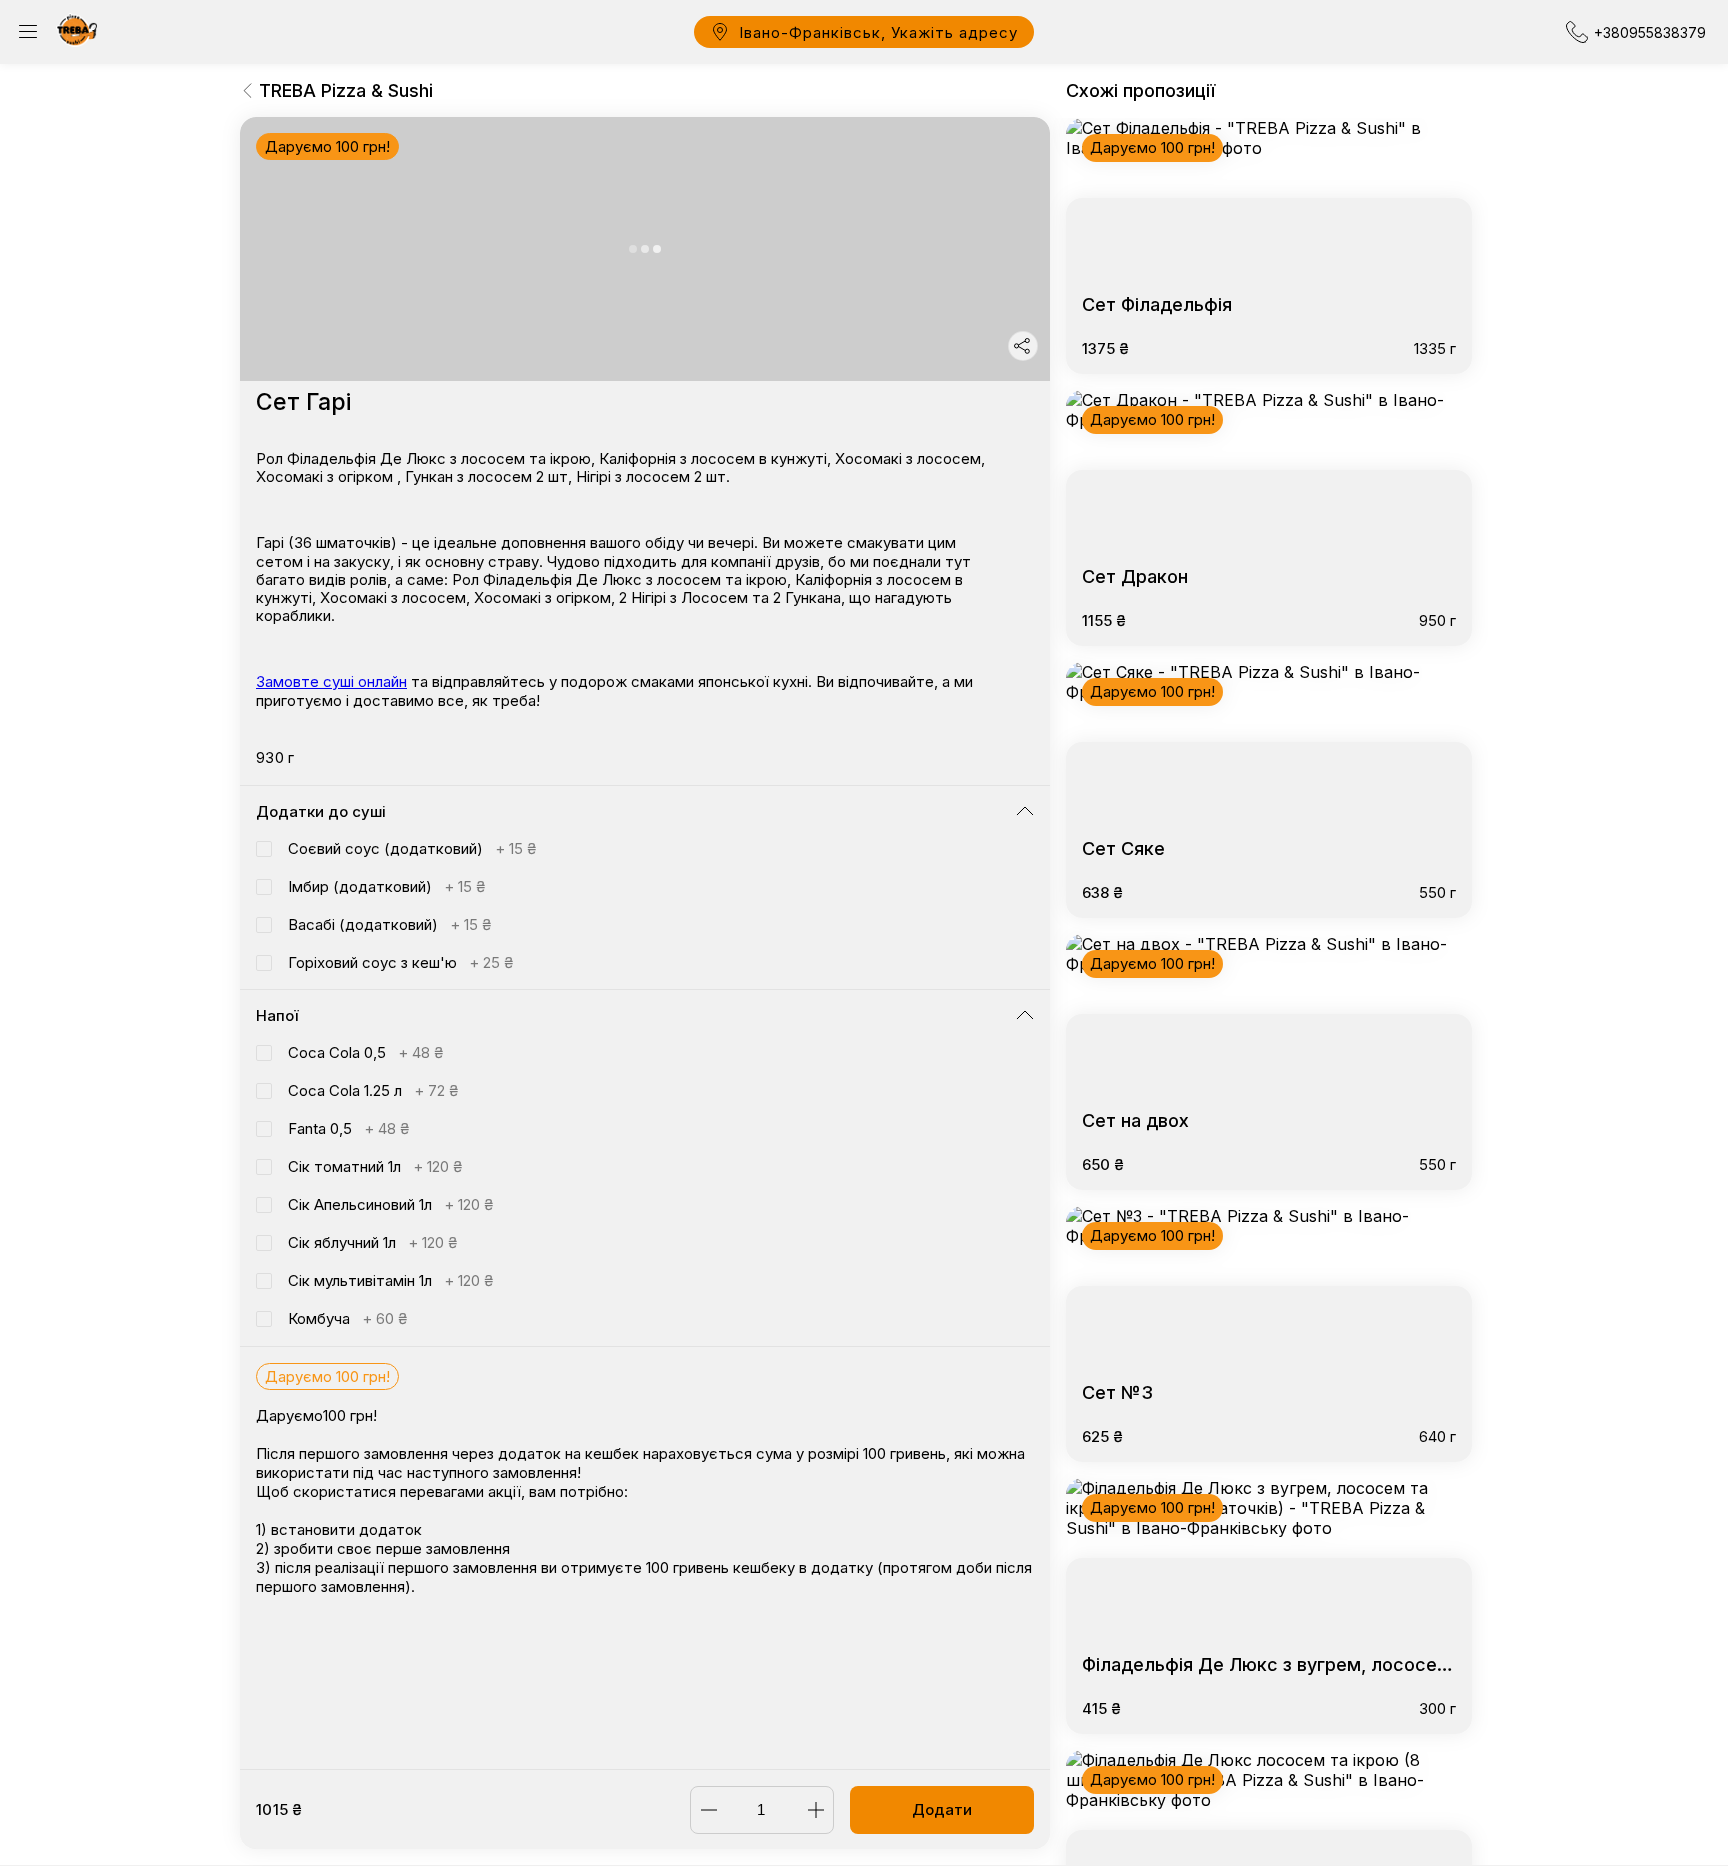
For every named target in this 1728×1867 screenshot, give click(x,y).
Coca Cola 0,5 (365, 1052)
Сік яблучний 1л (372, 1242)
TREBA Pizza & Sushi (346, 90)
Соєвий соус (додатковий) (412, 848)
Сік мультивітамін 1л (390, 1280)
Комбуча (347, 1318)
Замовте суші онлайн (331, 681)
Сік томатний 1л (375, 1166)
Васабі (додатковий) (389, 924)
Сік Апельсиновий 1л (390, 1204)
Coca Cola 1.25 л (373, 1090)
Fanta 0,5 (348, 1128)
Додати (942, 1809)
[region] (645, 943)
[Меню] (28, 32)
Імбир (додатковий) (386, 886)
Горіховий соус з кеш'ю (400, 962)
